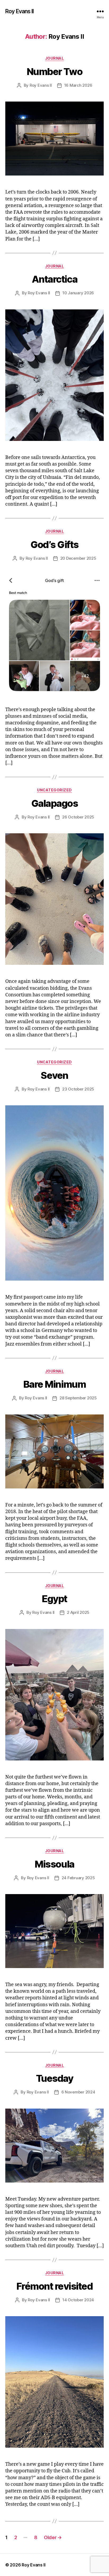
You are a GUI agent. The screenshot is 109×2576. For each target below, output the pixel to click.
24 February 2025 (78, 1878)
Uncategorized (54, 790)
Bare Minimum (54, 1384)
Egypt (54, 1599)
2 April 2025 (78, 1612)
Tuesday (55, 2078)
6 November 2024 (78, 2092)
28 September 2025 (78, 1398)
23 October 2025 (78, 1089)
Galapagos (55, 803)
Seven (54, 1075)
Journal (55, 58)
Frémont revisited (55, 2286)
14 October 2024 (78, 2300)
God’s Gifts (54, 545)
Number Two (54, 72)
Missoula (54, 1864)
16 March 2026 (78, 85)
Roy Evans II (20, 11)
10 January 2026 (78, 293)
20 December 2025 (78, 558)
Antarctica (54, 279)
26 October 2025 (78, 817)
